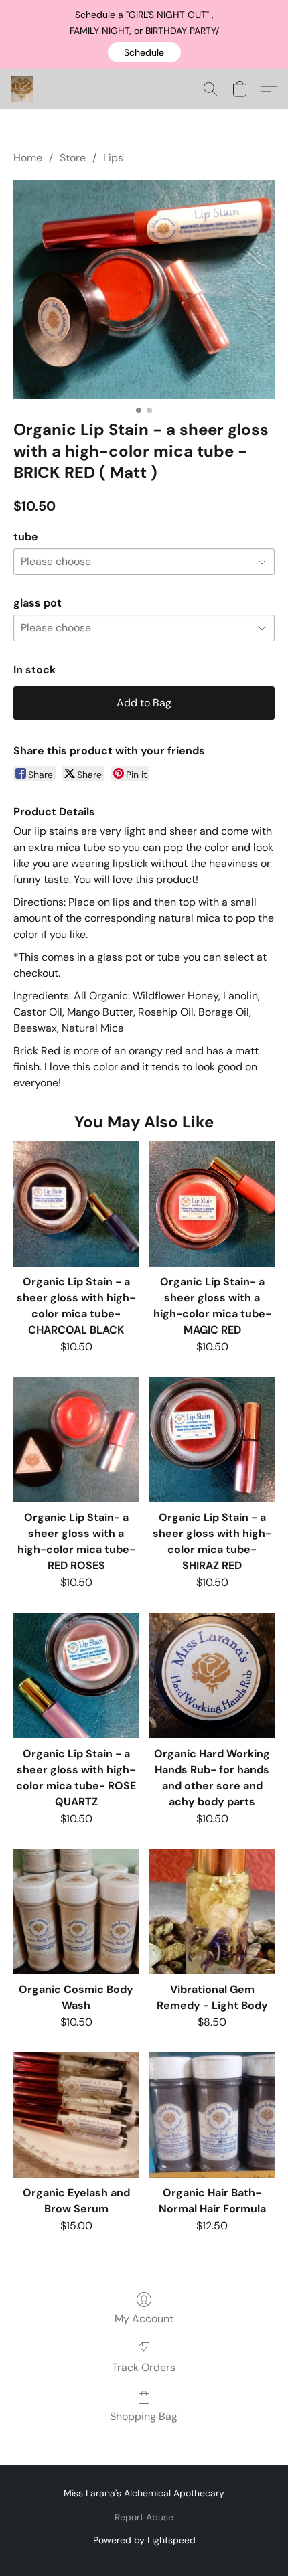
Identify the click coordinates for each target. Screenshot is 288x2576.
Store (73, 158)
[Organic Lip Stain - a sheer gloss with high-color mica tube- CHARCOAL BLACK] (76, 1204)
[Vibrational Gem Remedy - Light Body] (212, 1912)
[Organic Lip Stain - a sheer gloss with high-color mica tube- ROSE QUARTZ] (76, 1676)
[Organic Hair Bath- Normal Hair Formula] (212, 2115)
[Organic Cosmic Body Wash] (76, 1912)
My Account (144, 2319)
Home (28, 158)
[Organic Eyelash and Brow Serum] (76, 2115)
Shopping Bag (144, 2416)
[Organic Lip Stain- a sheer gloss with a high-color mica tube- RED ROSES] (76, 1440)
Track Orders (144, 2367)
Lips (113, 158)
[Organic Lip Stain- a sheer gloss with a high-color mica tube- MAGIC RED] (212, 1204)
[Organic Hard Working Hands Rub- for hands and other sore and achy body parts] (212, 1676)
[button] (144, 52)
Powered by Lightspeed (144, 2540)
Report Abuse (144, 2517)
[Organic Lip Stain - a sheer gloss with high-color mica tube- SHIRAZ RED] (212, 1440)
